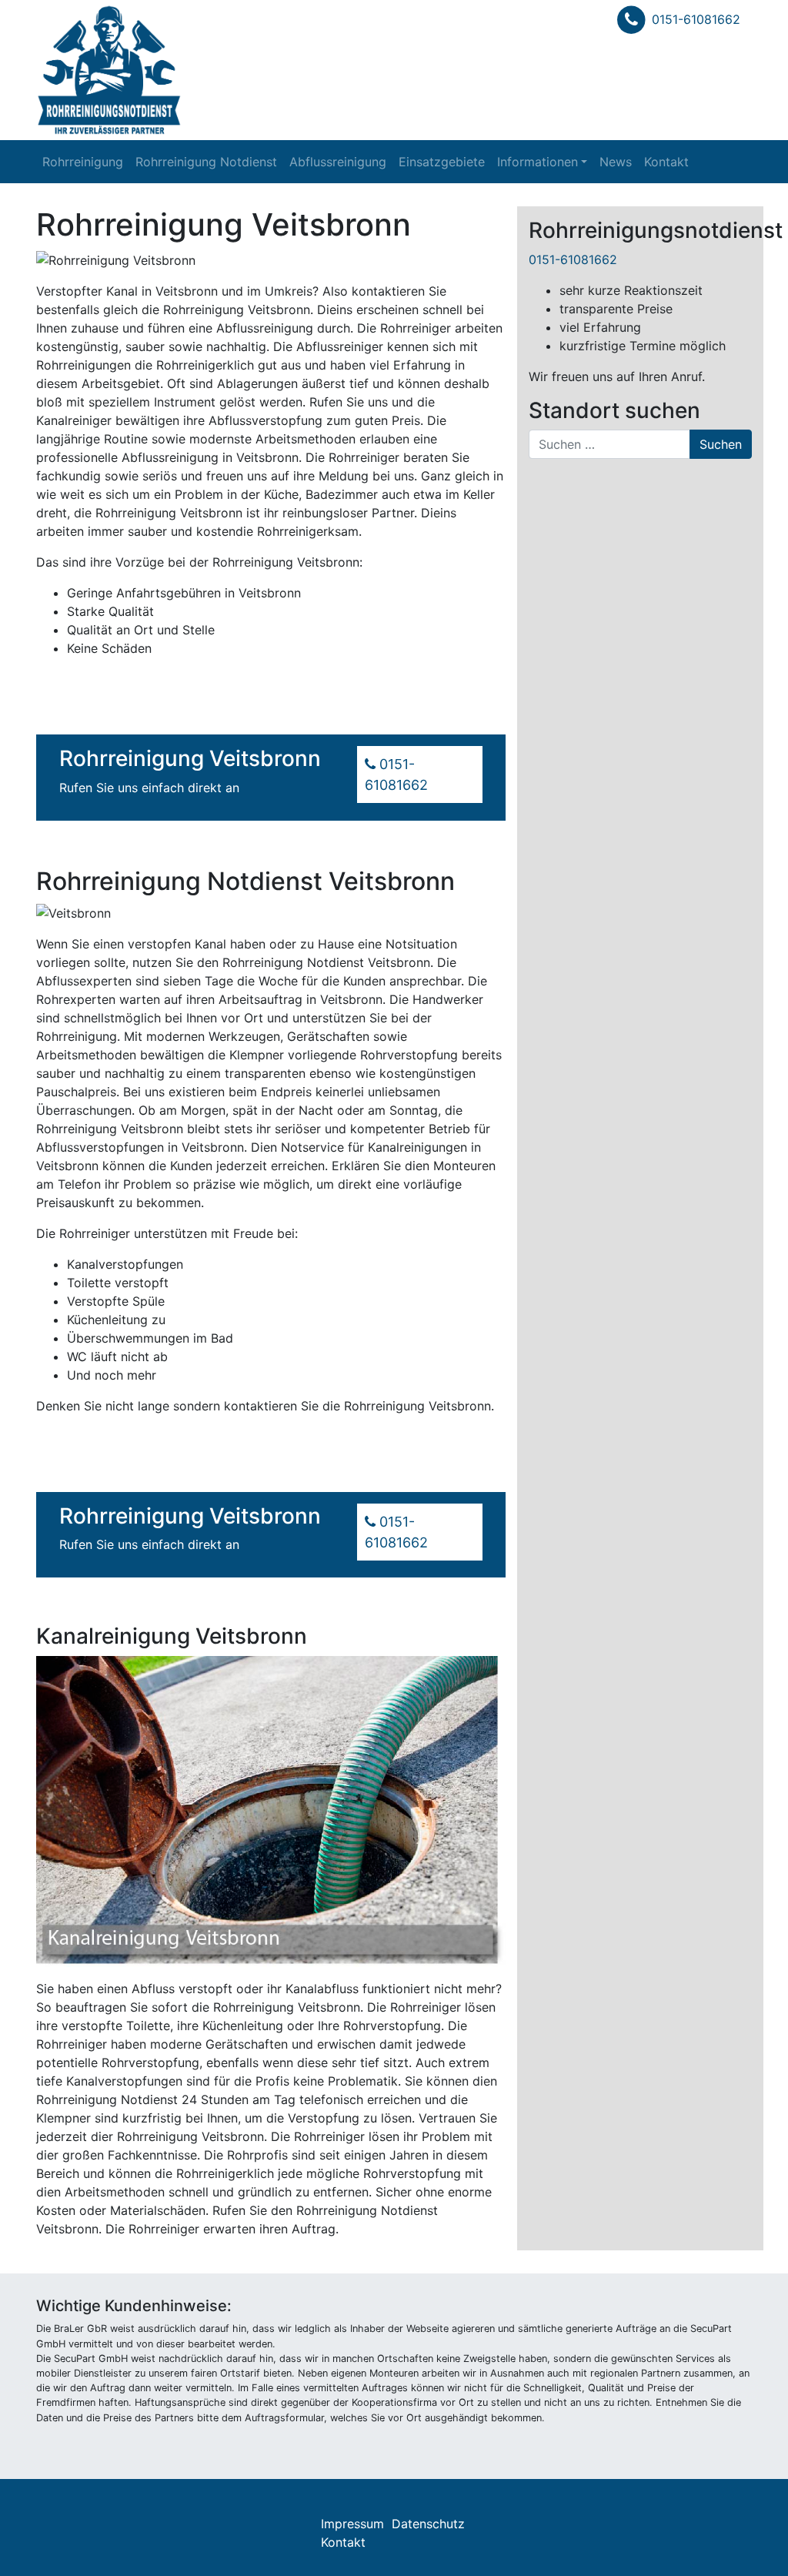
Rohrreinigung (83, 162)
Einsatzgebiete (442, 162)
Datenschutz (428, 2524)
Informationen (538, 162)
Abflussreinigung (338, 162)
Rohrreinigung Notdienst (206, 162)
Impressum (352, 2524)
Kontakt (666, 162)
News (616, 162)
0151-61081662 (696, 19)
